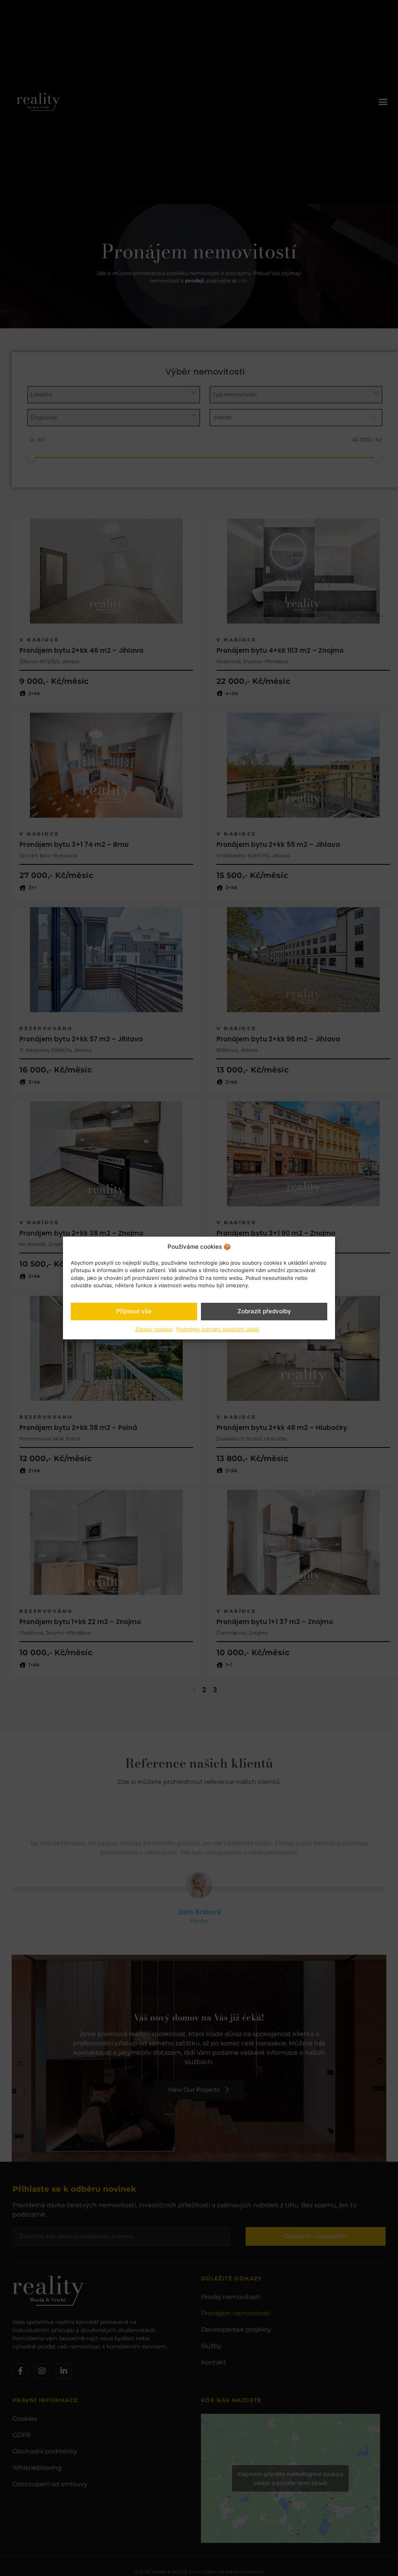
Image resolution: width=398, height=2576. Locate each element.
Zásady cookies (154, 1329)
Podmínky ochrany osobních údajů (218, 1329)
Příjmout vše (134, 1311)
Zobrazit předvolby (264, 1311)
